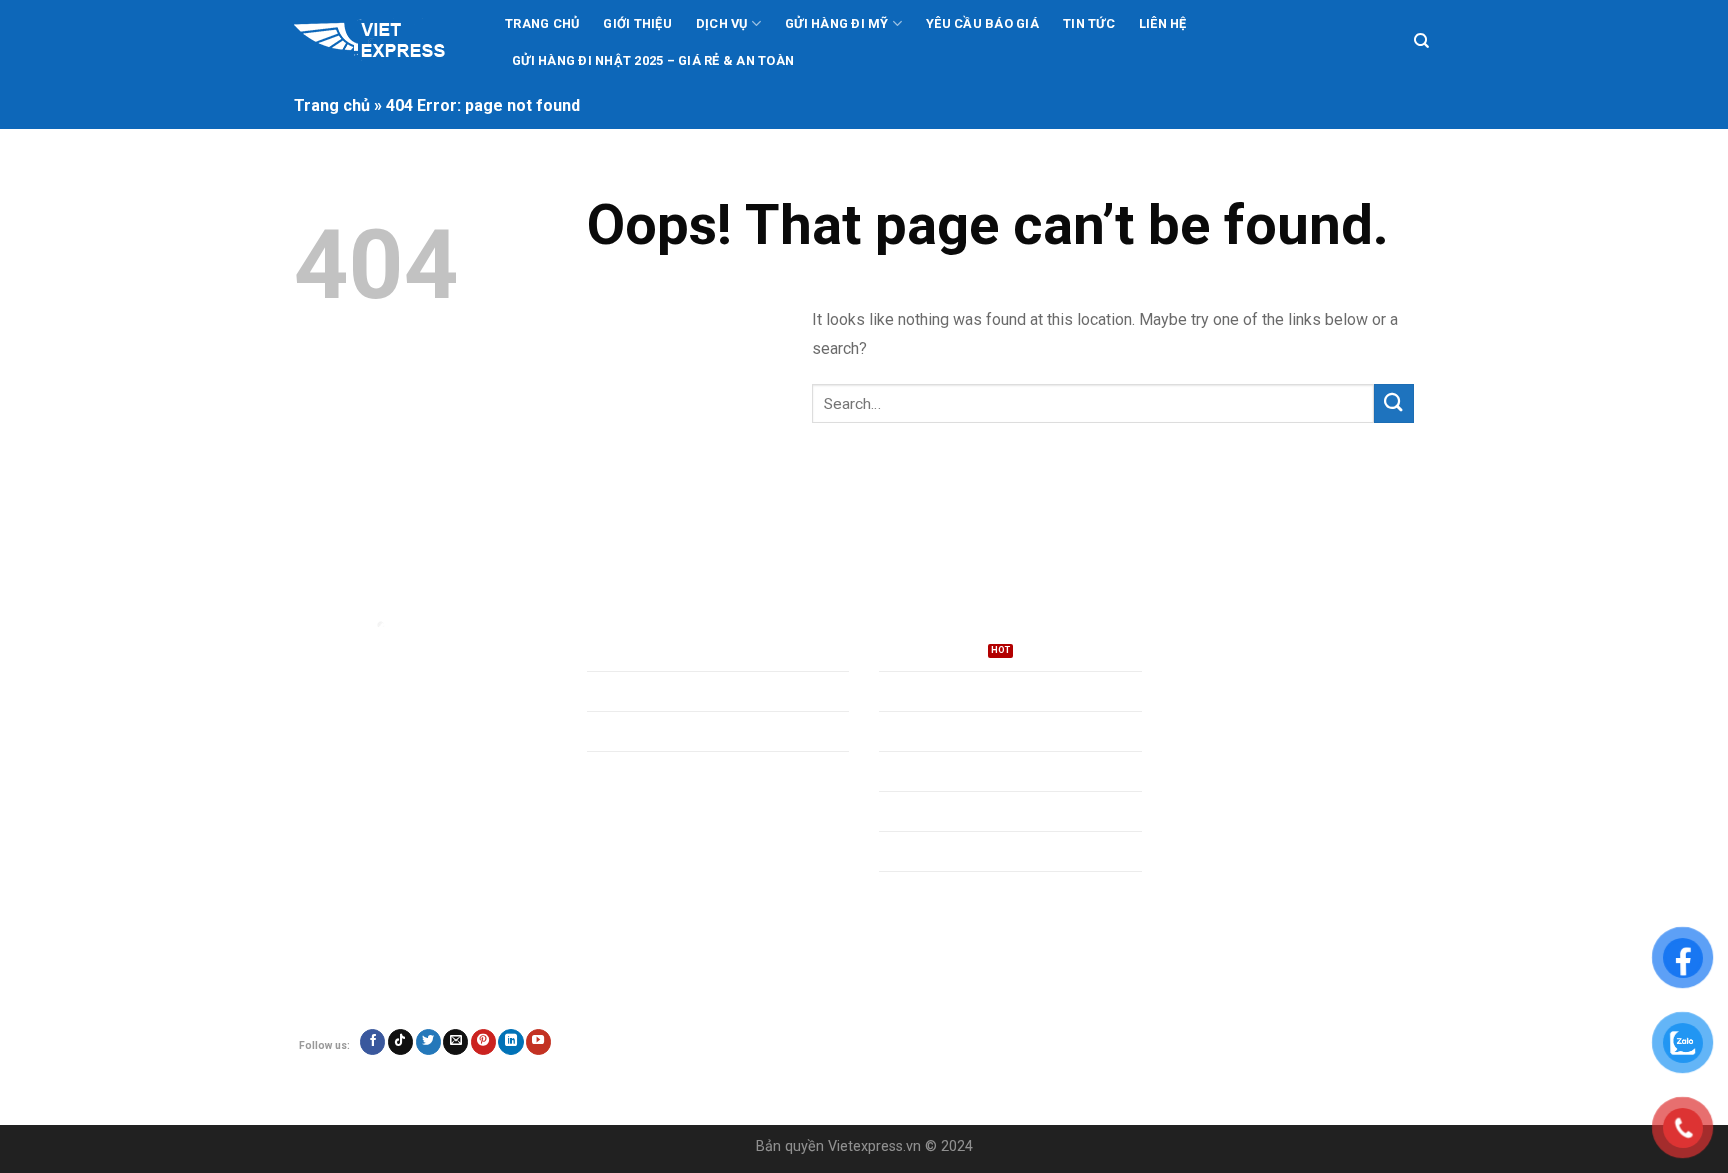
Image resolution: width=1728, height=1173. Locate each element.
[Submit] (1394, 403)
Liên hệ (1163, 23)
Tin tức (1089, 23)
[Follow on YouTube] (538, 1042)
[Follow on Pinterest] (483, 1042)
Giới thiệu (637, 23)
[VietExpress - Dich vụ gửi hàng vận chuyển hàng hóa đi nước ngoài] (382, 42)
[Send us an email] (455, 1042)
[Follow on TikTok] (400, 1042)
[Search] (1421, 41)
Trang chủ (542, 23)
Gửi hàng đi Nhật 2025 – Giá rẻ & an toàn (653, 60)
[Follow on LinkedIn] (510, 1042)
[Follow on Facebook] (372, 1042)
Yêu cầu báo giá (982, 23)
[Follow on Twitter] (428, 1042)
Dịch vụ (722, 23)
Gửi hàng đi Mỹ (837, 23)
